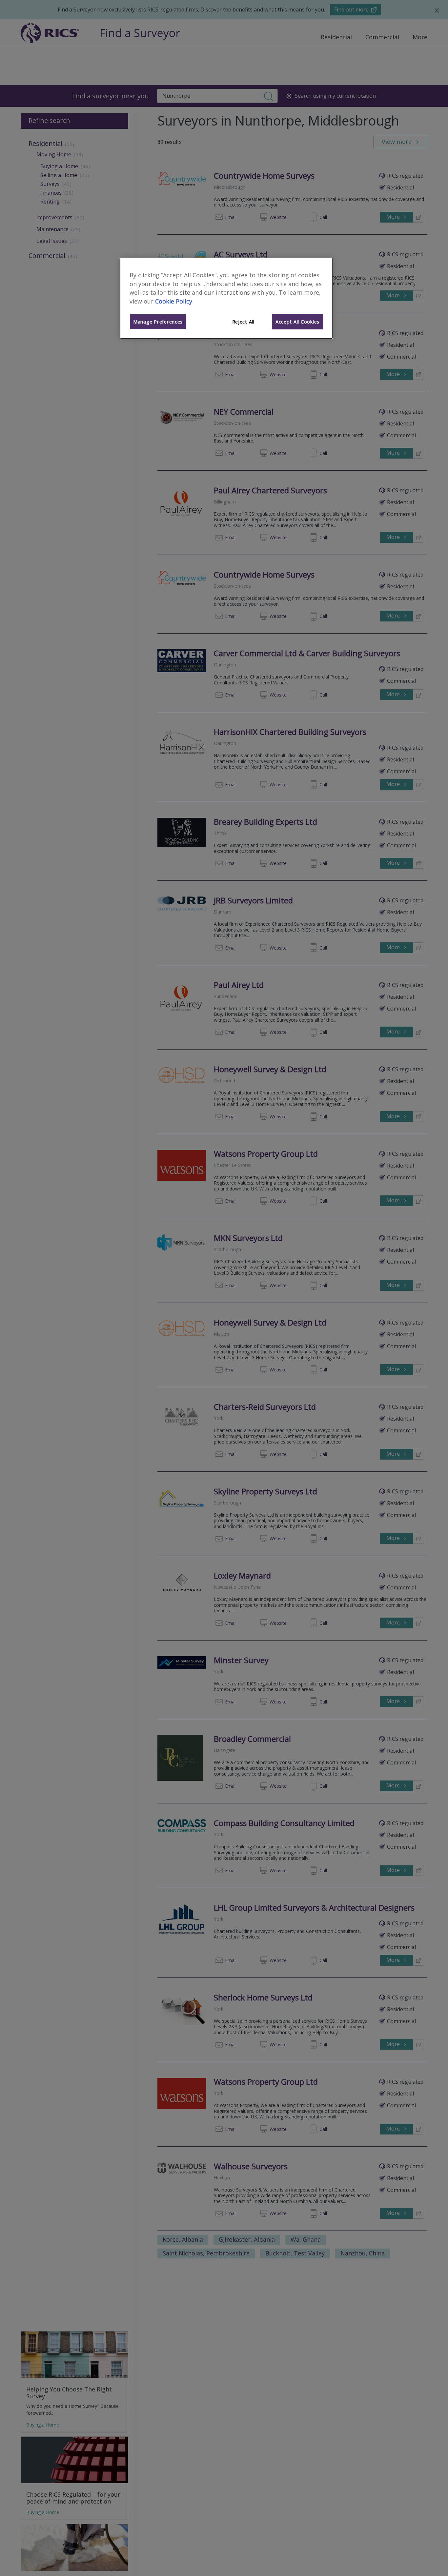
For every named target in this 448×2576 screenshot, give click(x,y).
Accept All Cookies (297, 322)
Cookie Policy (174, 301)
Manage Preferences (158, 322)
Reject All (243, 322)
